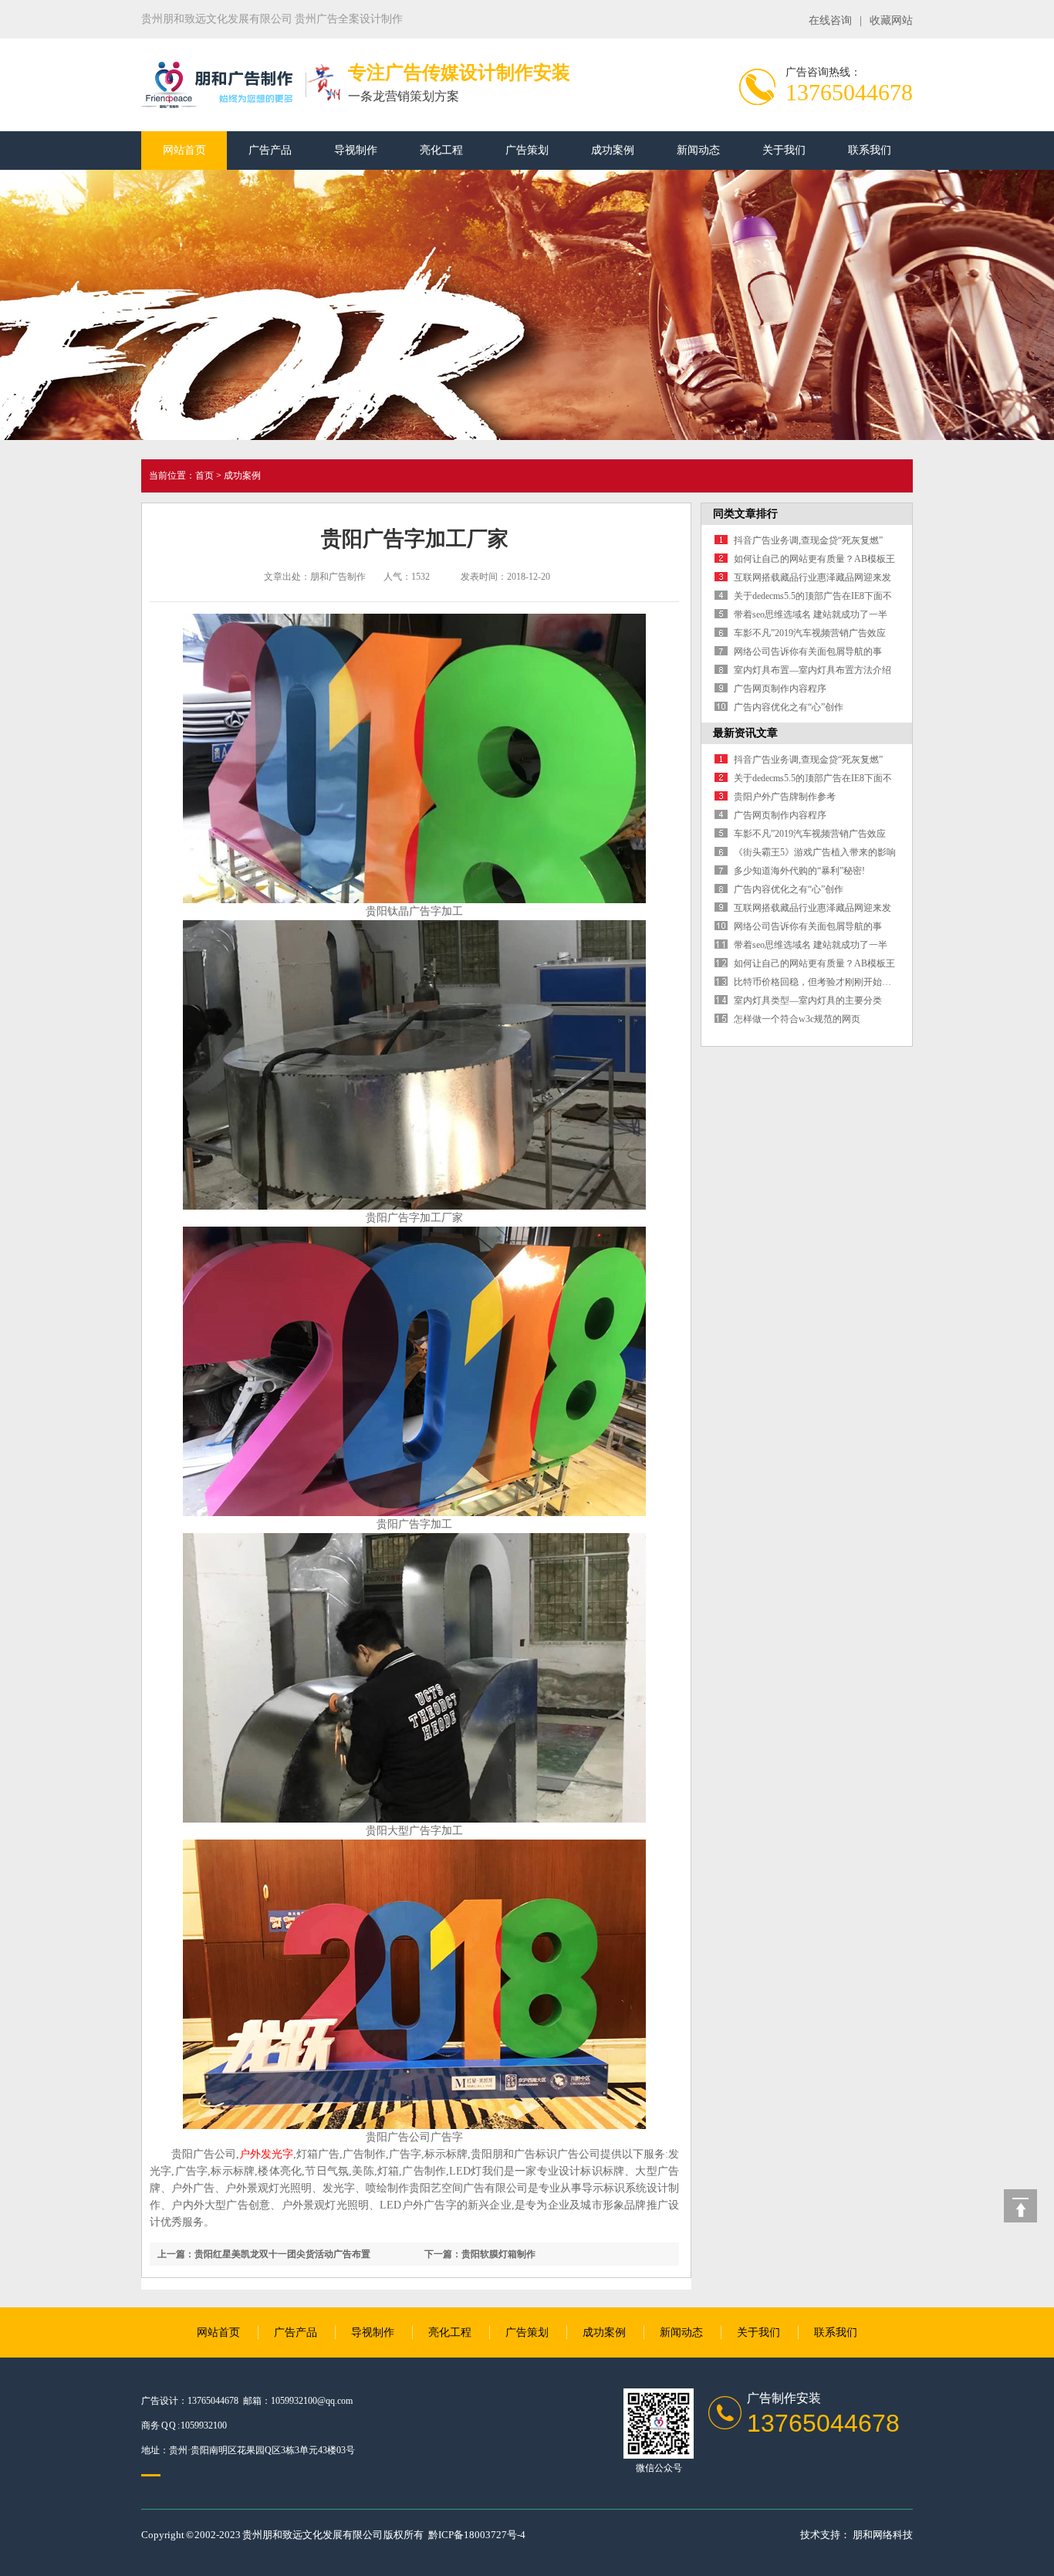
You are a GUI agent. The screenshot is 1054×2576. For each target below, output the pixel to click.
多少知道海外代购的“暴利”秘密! (799, 871)
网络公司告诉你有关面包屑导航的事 (808, 652)
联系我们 (870, 150)
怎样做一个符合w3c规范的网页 (797, 1019)
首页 (204, 476)
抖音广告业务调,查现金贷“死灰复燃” (808, 540)
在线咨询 (830, 20)
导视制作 (356, 150)
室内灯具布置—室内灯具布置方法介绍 (812, 670)
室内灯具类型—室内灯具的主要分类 (808, 1000)
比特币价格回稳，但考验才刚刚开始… (812, 982)
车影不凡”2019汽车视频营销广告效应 (810, 633)
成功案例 (613, 150)
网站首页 (184, 150)
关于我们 (784, 150)
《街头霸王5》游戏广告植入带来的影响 (815, 852)
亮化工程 (441, 150)
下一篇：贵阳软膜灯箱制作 (480, 2254)
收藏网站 (891, 20)
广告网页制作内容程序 (780, 689)
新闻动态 (698, 150)
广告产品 (270, 150)
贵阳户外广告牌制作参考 (785, 797)
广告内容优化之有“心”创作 (789, 707)
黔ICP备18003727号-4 (477, 2535)
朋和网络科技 (883, 2535)
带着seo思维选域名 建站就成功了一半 (811, 614)
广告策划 (527, 150)
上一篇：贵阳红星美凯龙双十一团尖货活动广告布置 (264, 2254)
